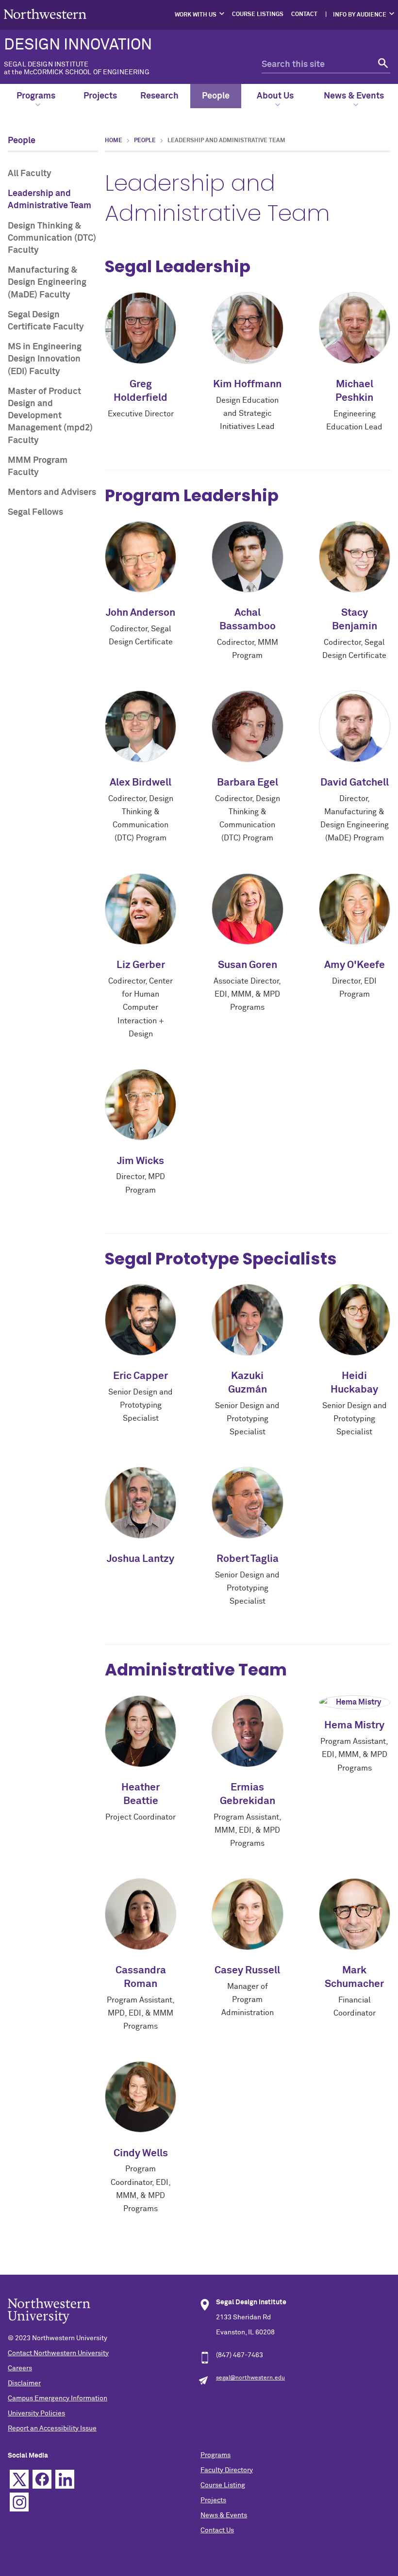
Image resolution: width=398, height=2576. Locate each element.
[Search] (382, 65)
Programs (36, 96)
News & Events (354, 96)
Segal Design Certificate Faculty (46, 321)
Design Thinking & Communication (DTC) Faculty (52, 238)
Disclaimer (24, 2383)
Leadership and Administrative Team (50, 200)
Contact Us (217, 2530)
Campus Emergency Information (58, 2398)
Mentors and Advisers (52, 492)
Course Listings (258, 15)
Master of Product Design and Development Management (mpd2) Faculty (50, 416)
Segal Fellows (35, 512)
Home (114, 141)
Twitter (19, 2479)
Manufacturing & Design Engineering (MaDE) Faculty (47, 282)
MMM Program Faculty (38, 467)
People (216, 96)
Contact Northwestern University (58, 2353)
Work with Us (196, 15)
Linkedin (65, 2479)
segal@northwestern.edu (250, 2378)
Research (159, 96)
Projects (100, 96)
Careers (20, 2368)
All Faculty (30, 174)
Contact (304, 15)
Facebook (42, 2479)
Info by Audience (360, 15)
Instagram (19, 2502)
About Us (275, 96)
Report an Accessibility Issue (52, 2428)
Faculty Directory (227, 2470)
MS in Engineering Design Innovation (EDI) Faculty (45, 359)
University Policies (36, 2413)
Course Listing (223, 2485)
